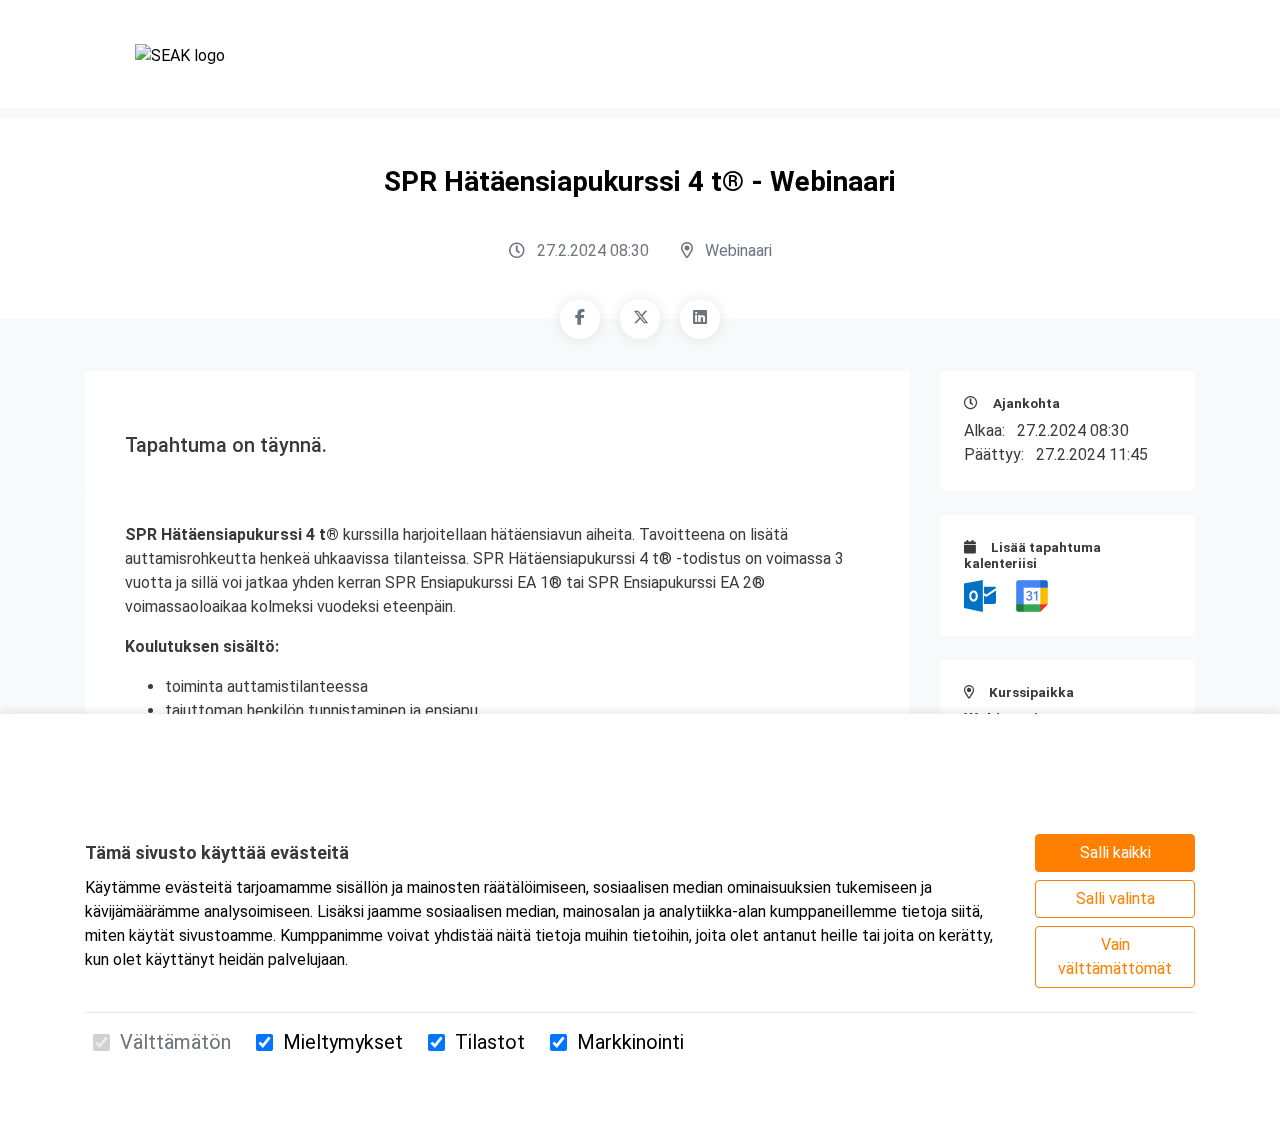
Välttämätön (175, 1042)
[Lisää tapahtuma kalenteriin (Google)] (1032, 594)
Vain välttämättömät (1115, 956)
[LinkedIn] (700, 319)
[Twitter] (640, 319)
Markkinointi (630, 1042)
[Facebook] (580, 319)
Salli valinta (1115, 898)
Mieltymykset (343, 1042)
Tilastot (490, 1042)
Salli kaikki (1115, 852)
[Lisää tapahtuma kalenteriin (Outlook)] (982, 594)
